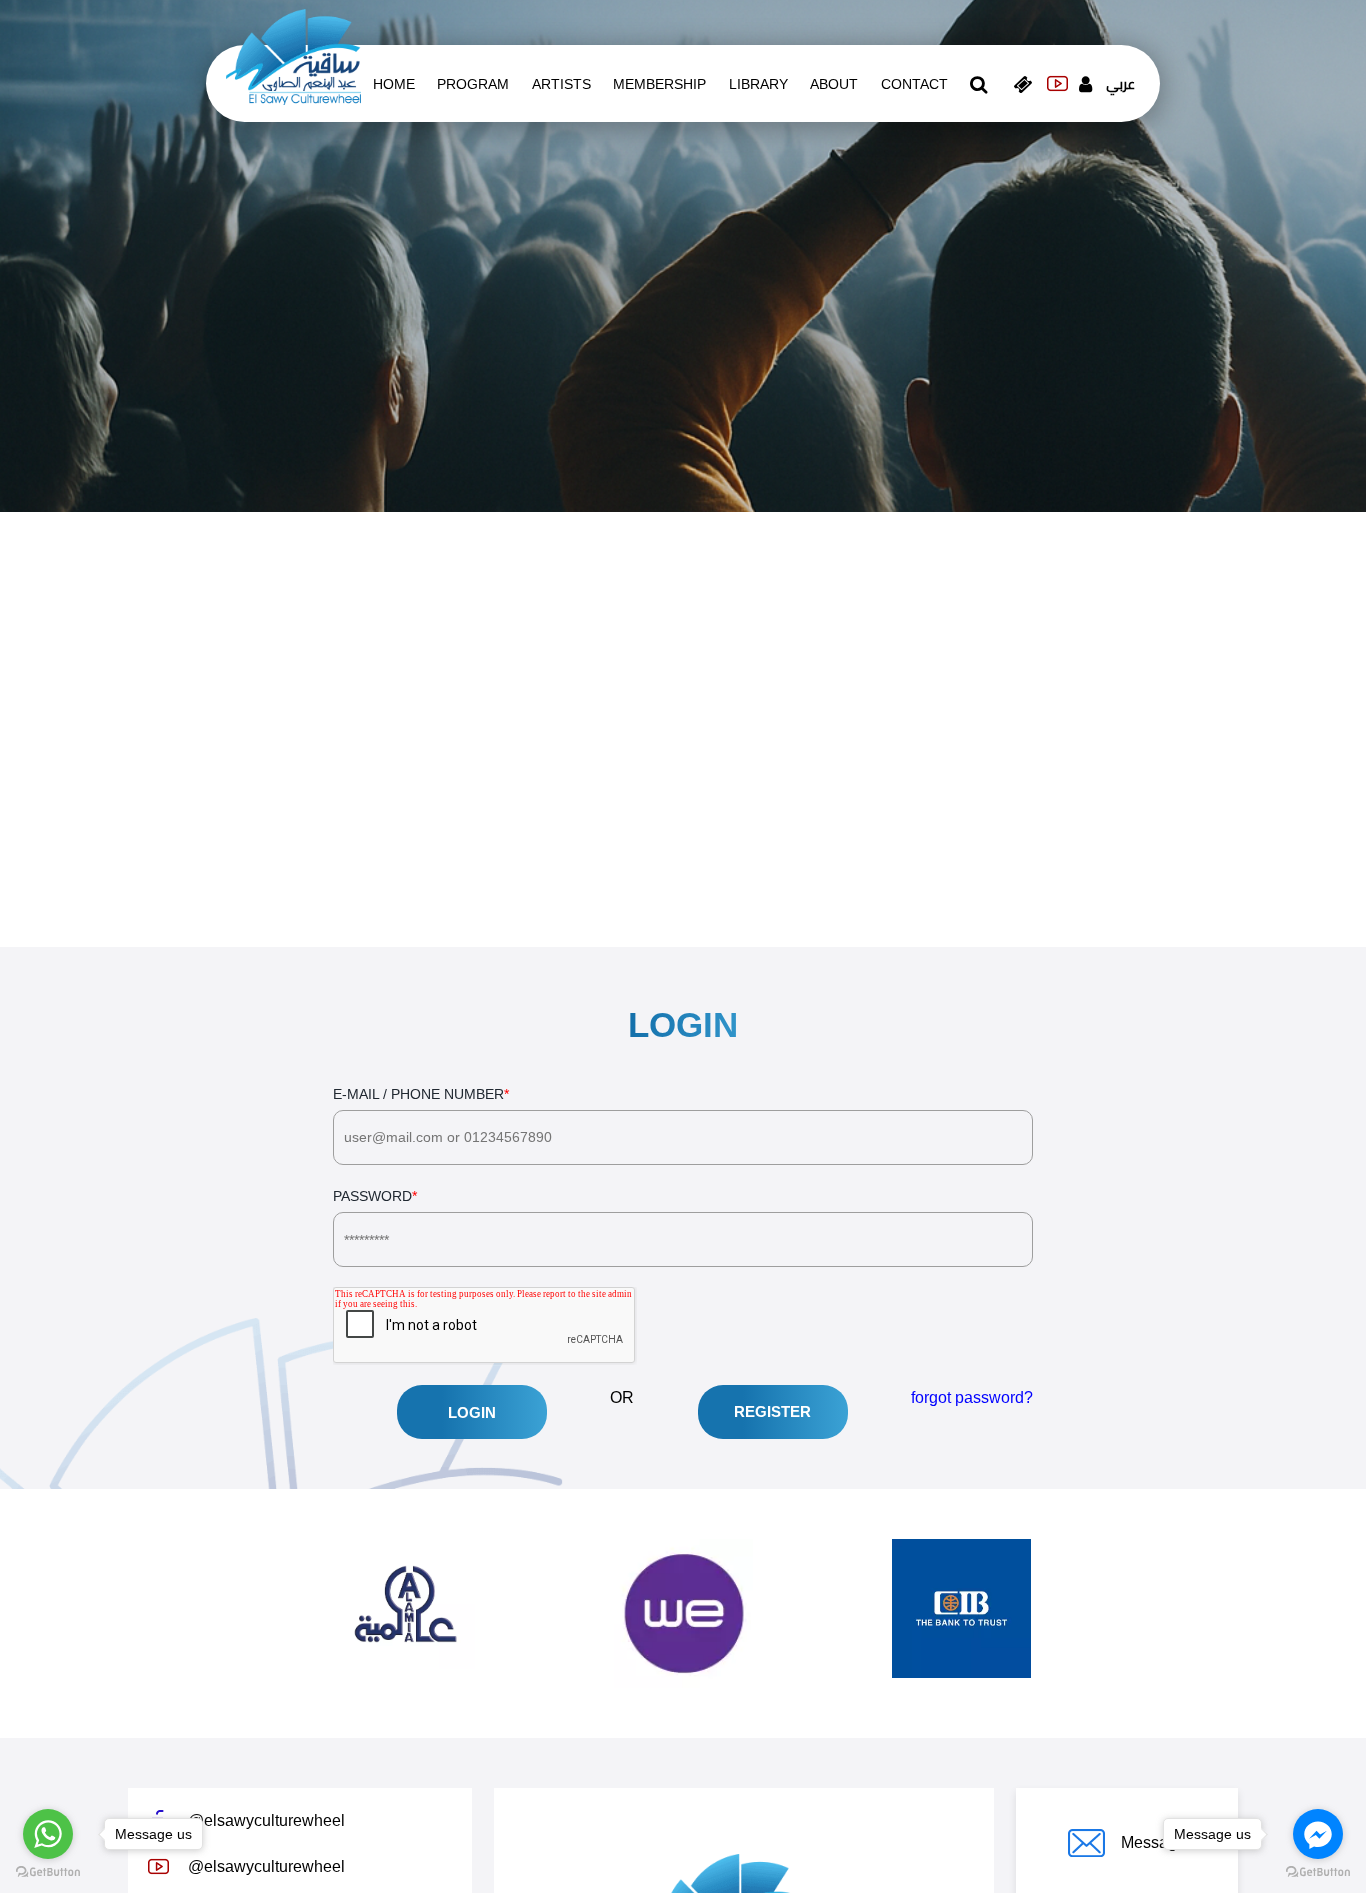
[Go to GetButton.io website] (48, 1872)
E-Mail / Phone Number (421, 1094)
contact (914, 84)
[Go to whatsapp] (48, 1834)
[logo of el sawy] (293, 56)
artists (561, 84)
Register (772, 1411)
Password (375, 1196)
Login (472, 1412)
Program (473, 84)
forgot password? (972, 1397)
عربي (1120, 84)
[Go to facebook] (1318, 1834)
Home (394, 84)
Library (758, 84)
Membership (659, 84)
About (834, 84)
